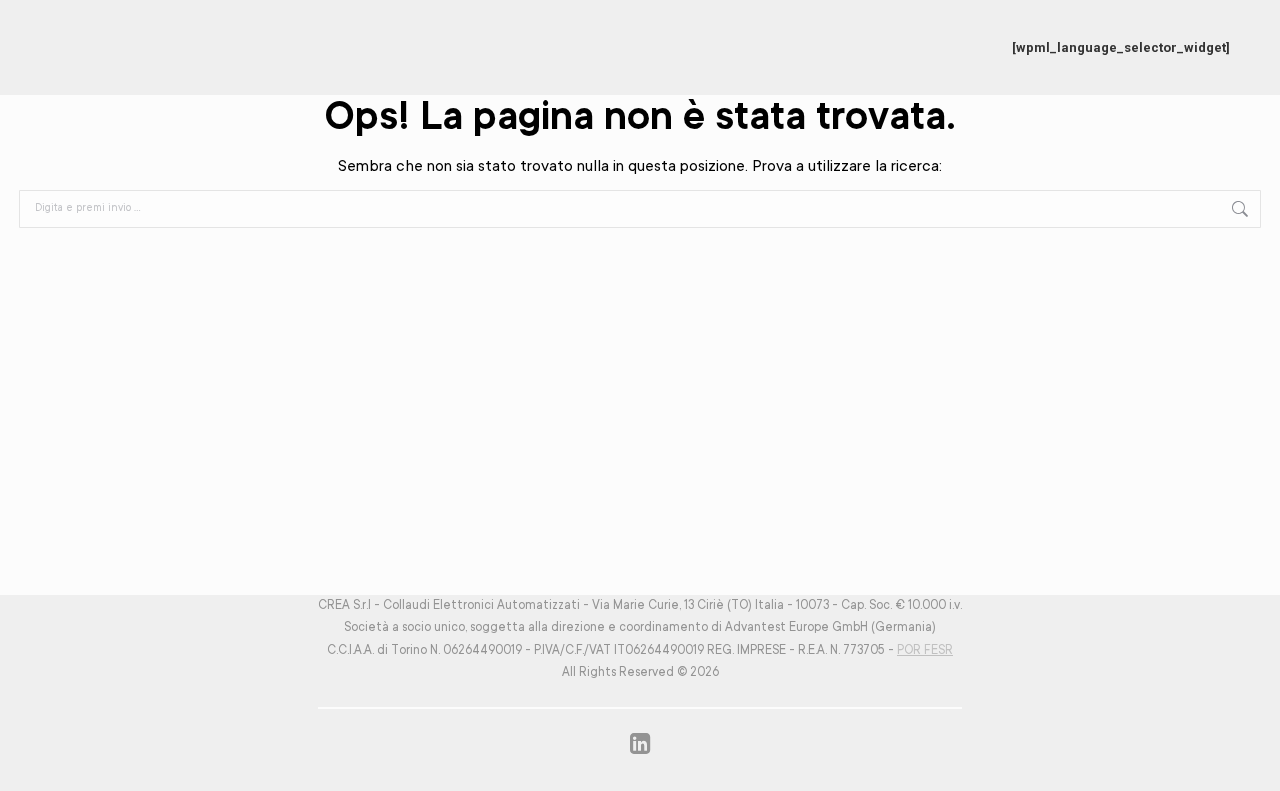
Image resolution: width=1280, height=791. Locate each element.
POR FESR (925, 651)
